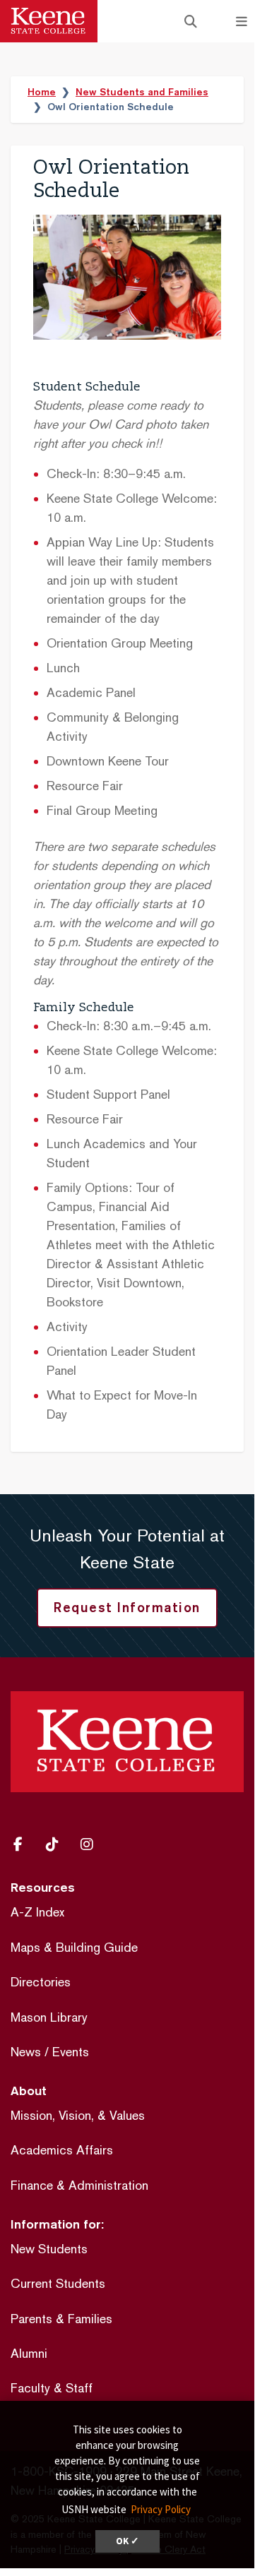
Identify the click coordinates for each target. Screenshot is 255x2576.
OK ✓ (127, 2541)
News (26, 2052)
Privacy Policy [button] (161, 2509)
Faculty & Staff (52, 2388)
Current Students (58, 2283)
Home (42, 92)
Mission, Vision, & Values (78, 2115)
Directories (41, 1982)
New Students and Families (142, 92)
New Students (49, 2249)
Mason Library (49, 2017)
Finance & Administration (79, 2185)
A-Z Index (37, 1912)
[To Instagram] (92, 1844)
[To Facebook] (24, 1844)
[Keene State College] (49, 21)
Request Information (127, 1607)
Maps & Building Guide (74, 1947)
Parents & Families (61, 2319)
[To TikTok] (57, 1844)
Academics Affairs (62, 2150)
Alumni (29, 2353)
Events (71, 2052)
